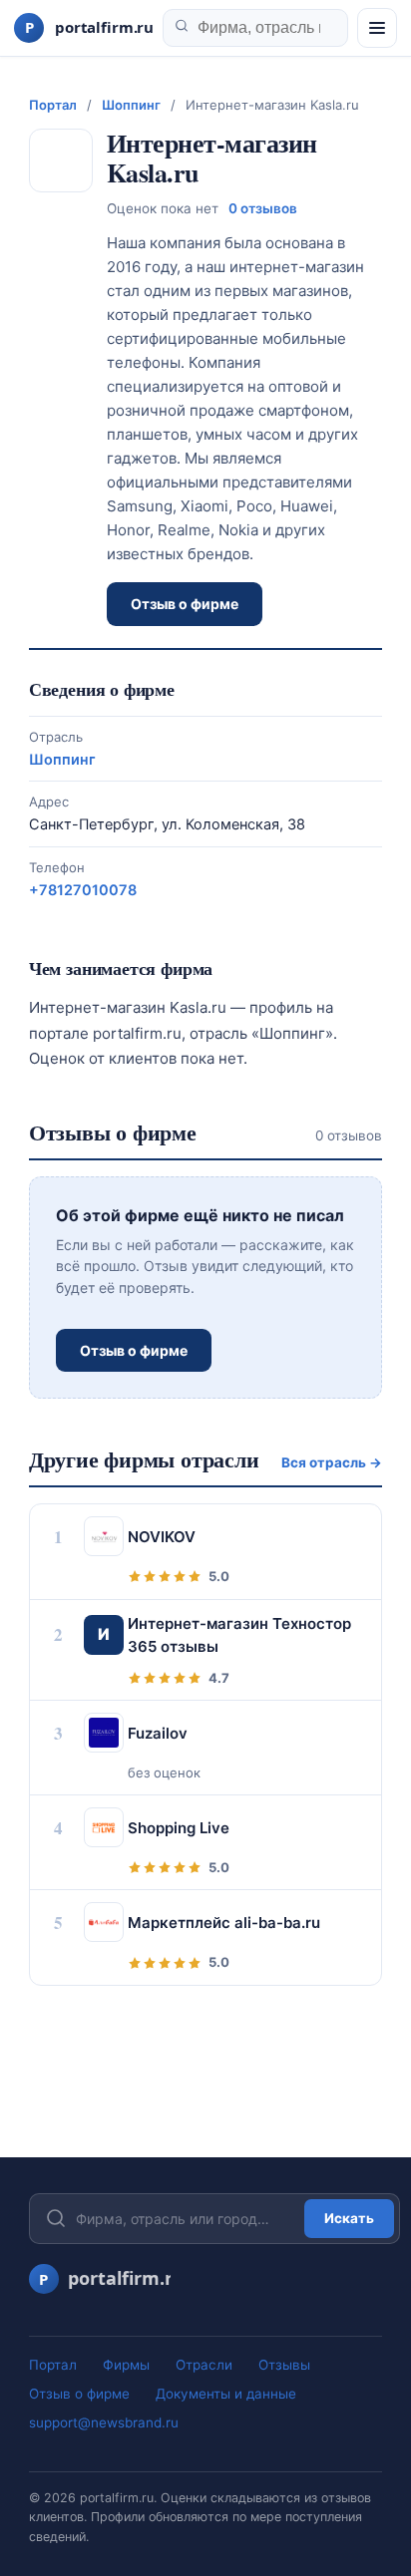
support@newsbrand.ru (104, 2422)
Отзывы (284, 2365)
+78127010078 (83, 890)
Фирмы (126, 2365)
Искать (349, 2218)
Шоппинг (131, 105)
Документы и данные (226, 2394)
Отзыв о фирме (185, 604)
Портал (53, 105)
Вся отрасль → (332, 1462)
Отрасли (204, 2365)
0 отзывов (263, 208)
